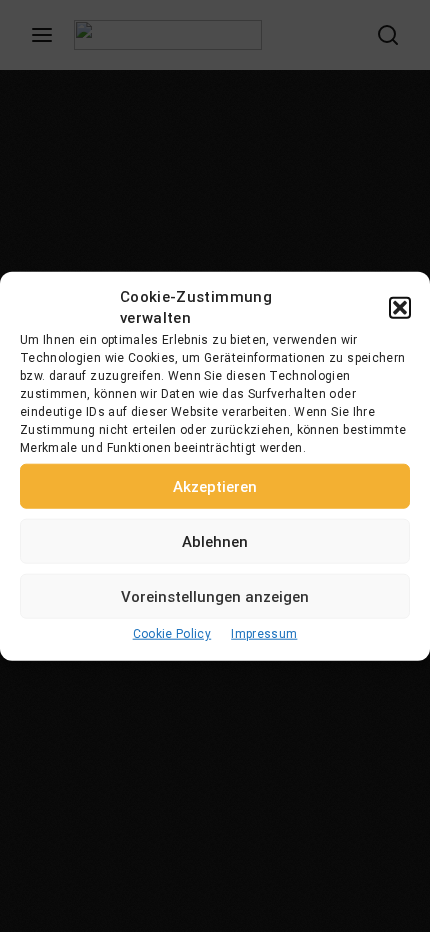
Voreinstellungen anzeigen (215, 596)
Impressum (264, 634)
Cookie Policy (172, 634)
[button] (400, 308)
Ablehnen (215, 541)
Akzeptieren (215, 486)
